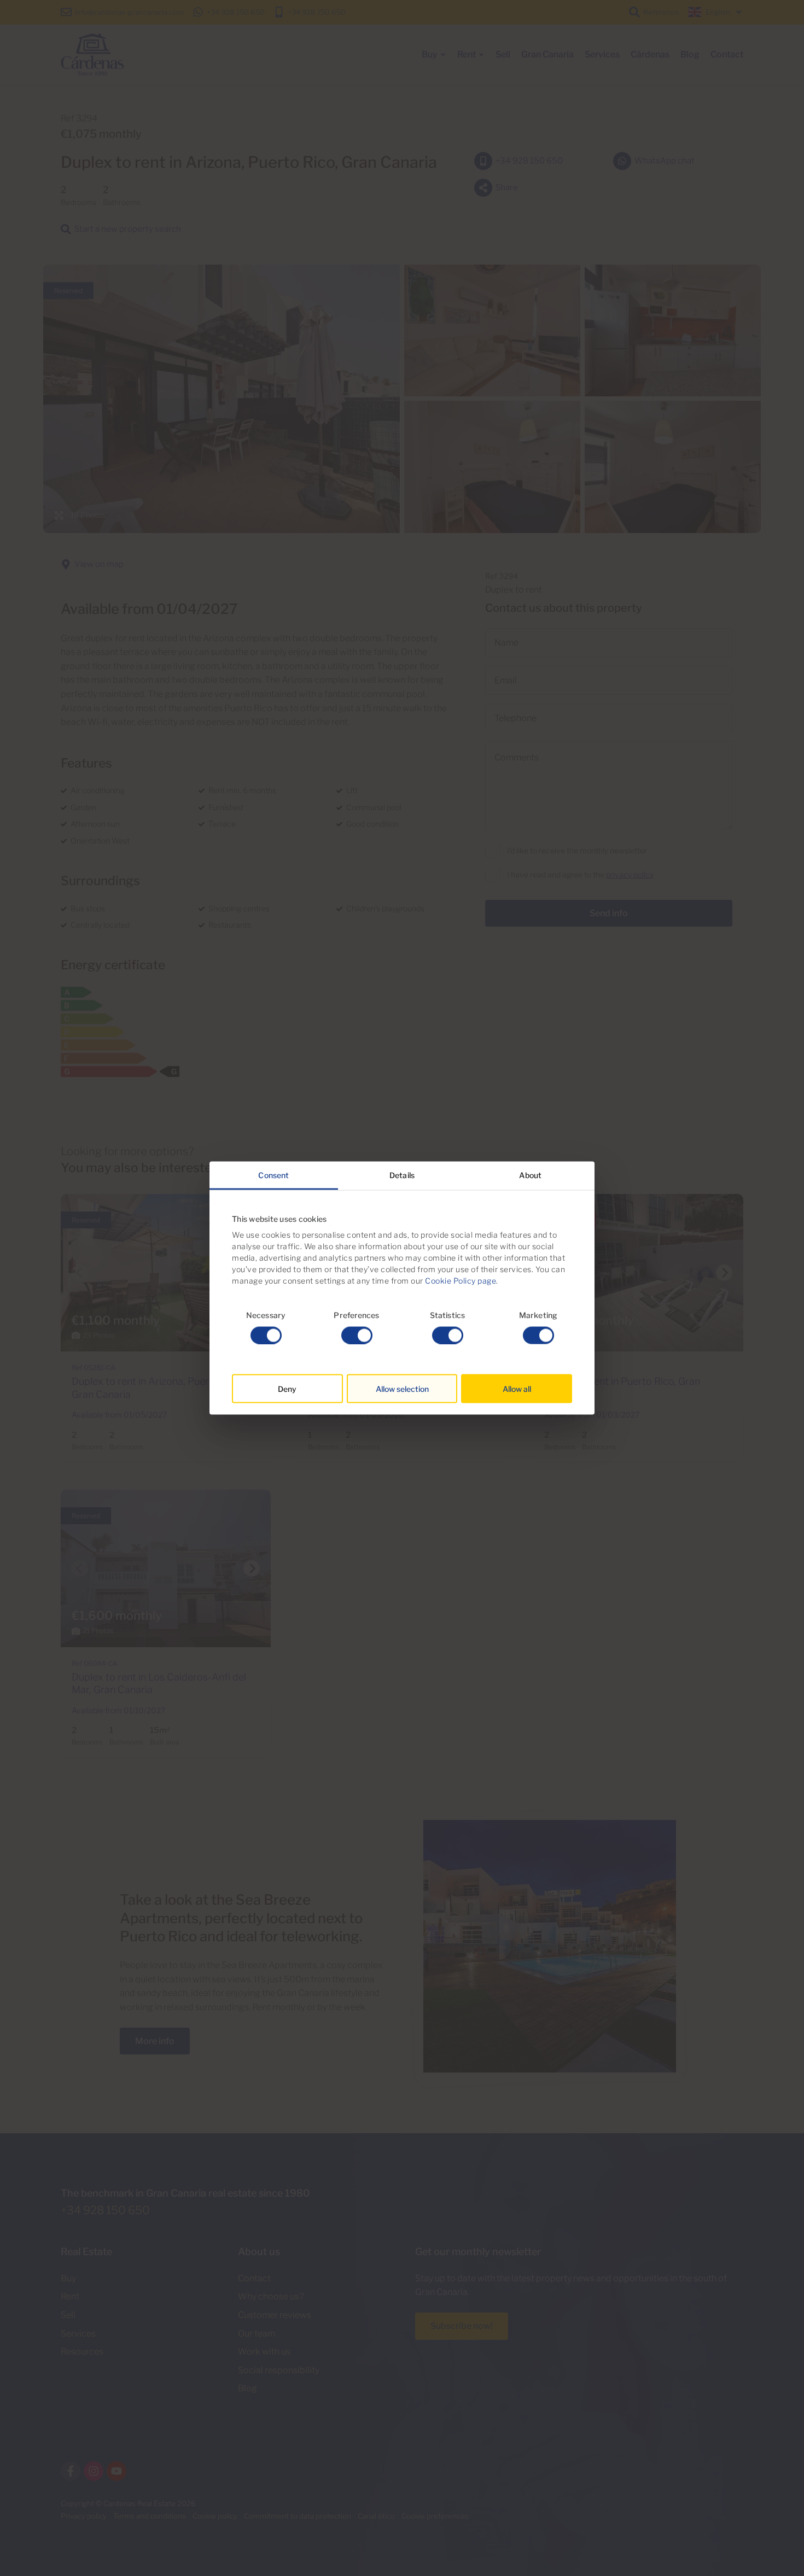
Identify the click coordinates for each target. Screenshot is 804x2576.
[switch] (357, 1335)
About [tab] (530, 1175)
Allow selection (402, 1388)
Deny (287, 1388)
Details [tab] (402, 1175)
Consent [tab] (273, 1175)
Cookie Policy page (461, 1281)
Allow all (517, 1388)
